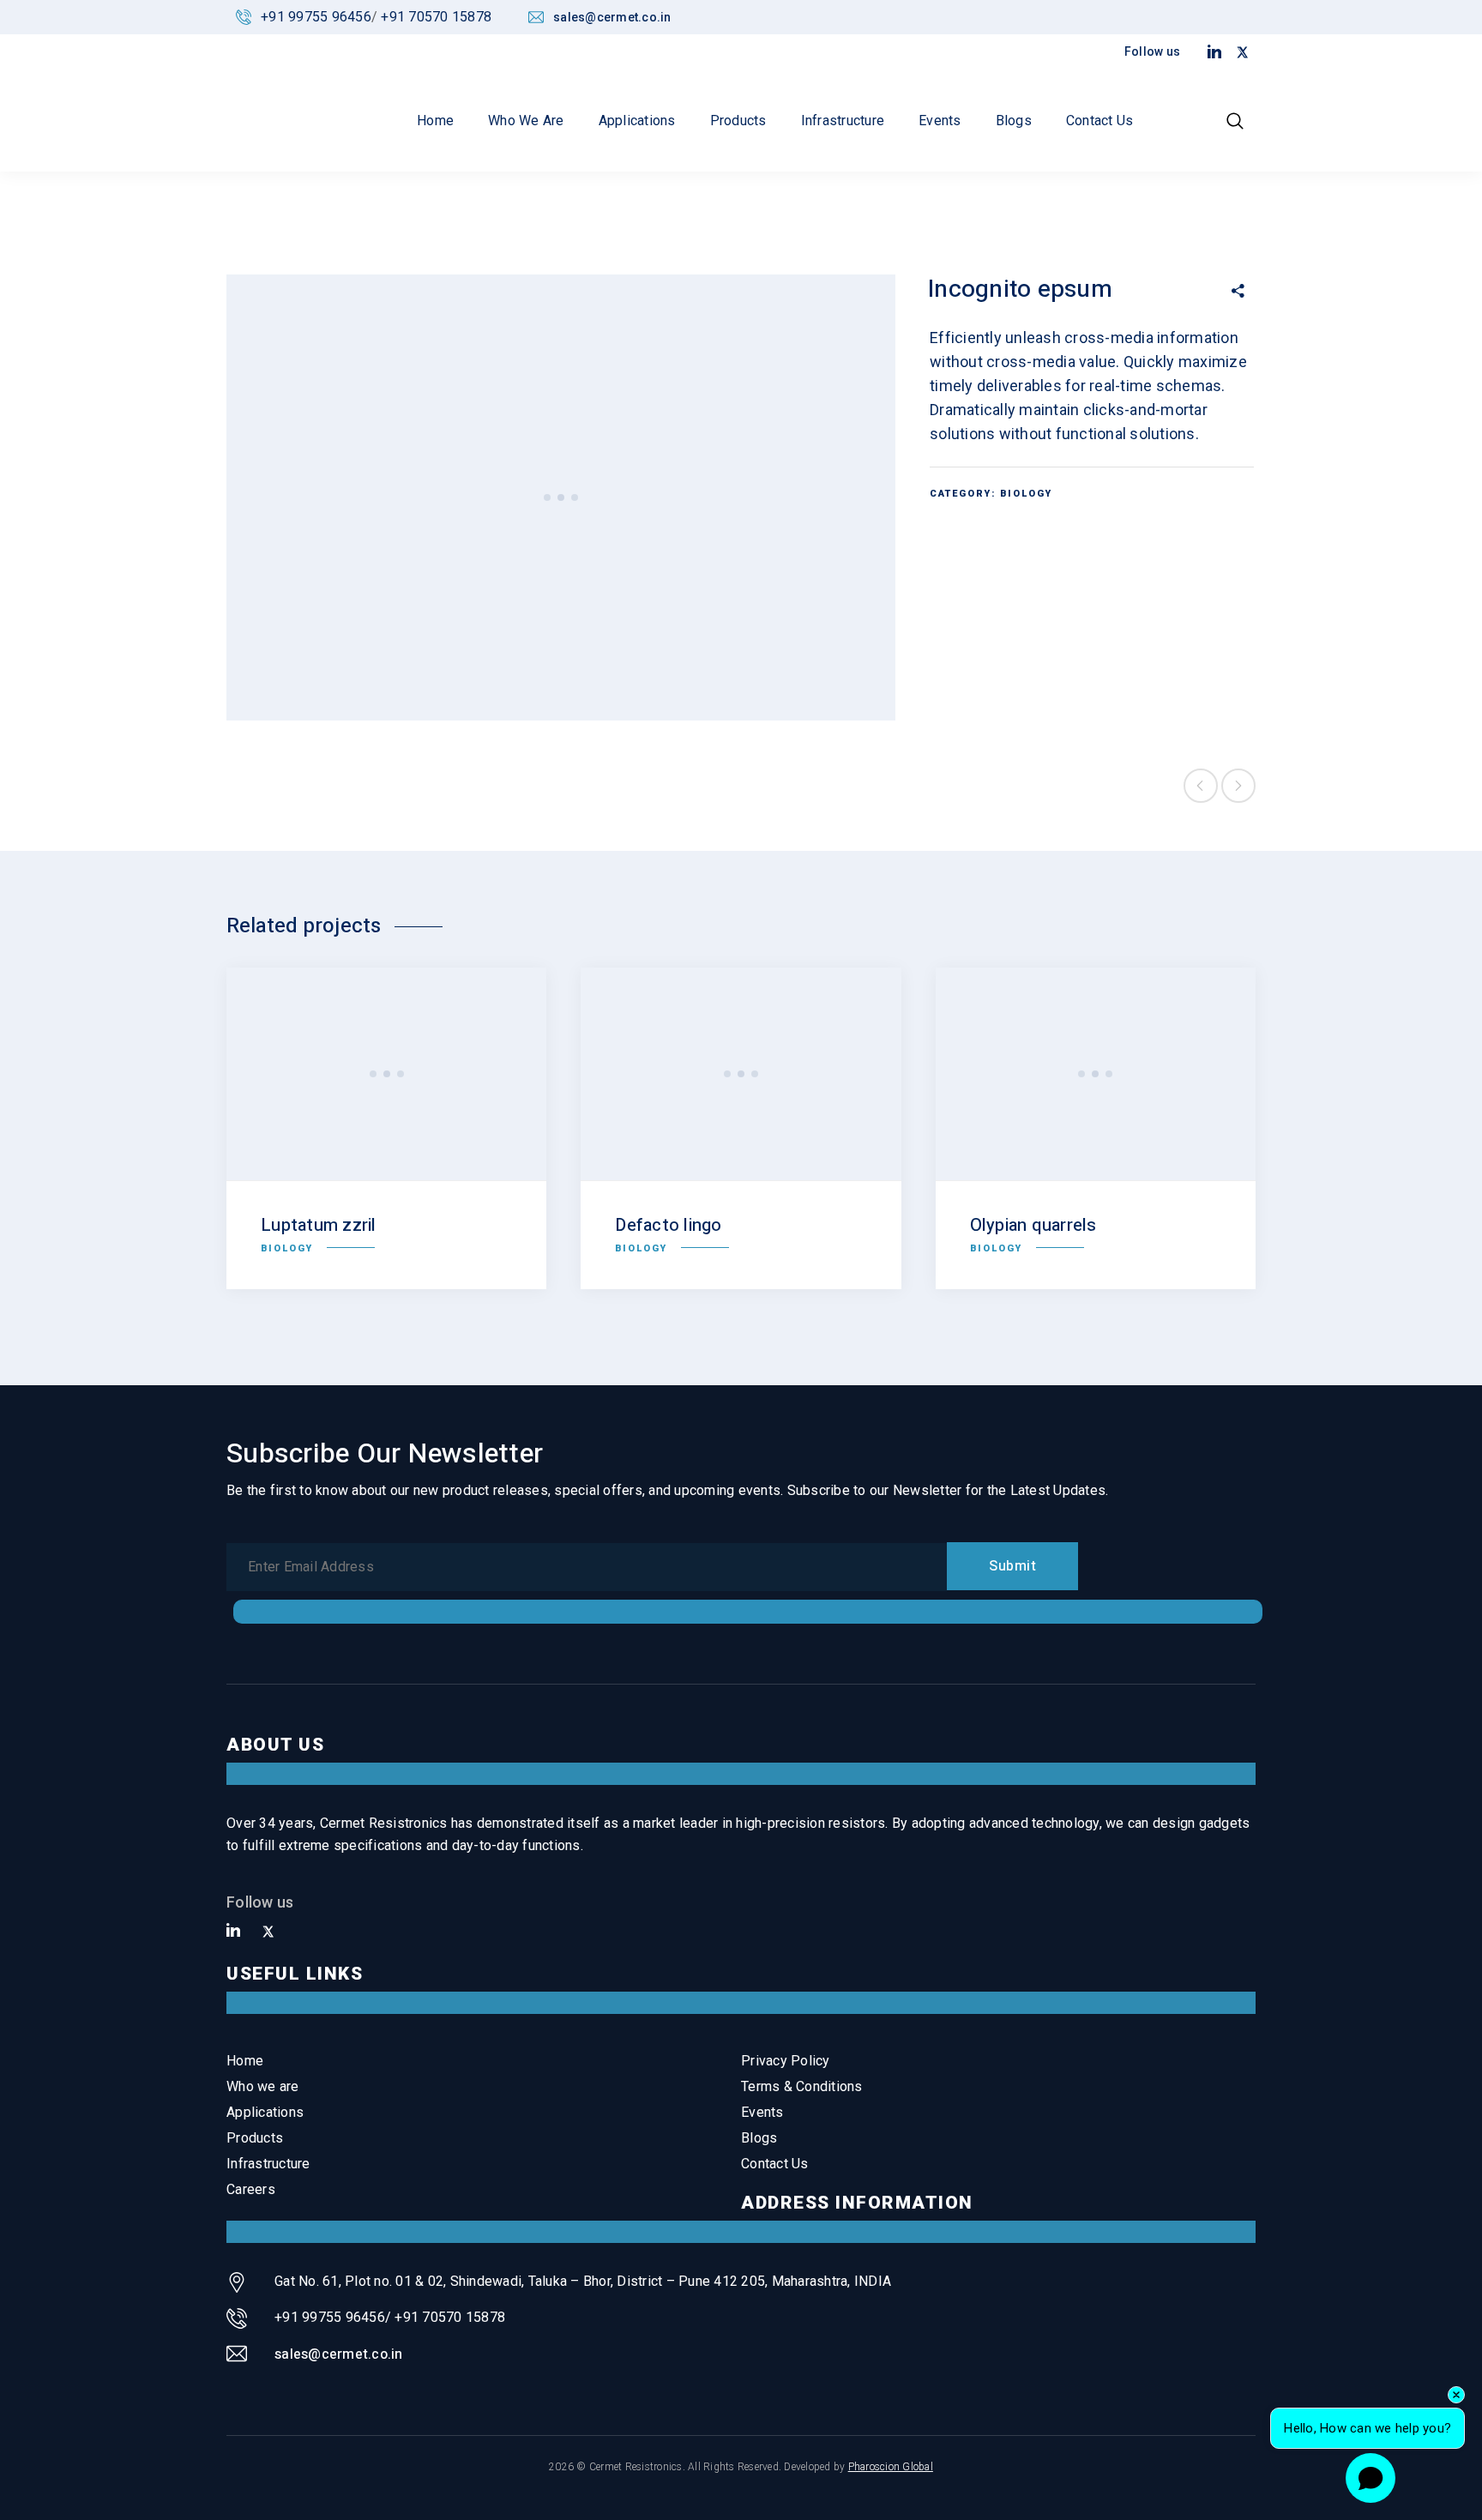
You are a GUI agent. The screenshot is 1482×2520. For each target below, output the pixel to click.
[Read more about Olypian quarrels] (1096, 1074)
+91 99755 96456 (316, 17)
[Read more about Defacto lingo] (741, 1074)
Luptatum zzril (319, 1225)
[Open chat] (1371, 2478)
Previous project (1201, 786)
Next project (1238, 786)
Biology (1026, 494)
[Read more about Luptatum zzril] (386, 1074)
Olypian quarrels (1033, 1225)
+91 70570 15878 (436, 17)
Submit (1012, 1566)
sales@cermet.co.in (339, 2354)
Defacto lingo (668, 1225)
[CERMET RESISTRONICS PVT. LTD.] (282, 86)
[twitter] (268, 1932)
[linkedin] (233, 1931)
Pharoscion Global (891, 2467)
